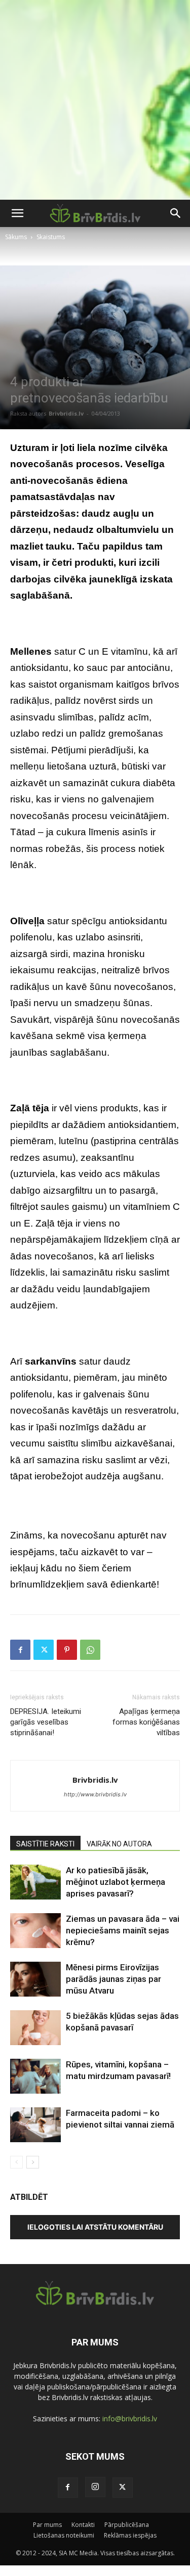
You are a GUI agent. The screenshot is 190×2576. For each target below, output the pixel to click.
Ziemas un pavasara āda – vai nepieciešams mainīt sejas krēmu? (123, 1930)
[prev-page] (16, 2162)
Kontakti (83, 2525)
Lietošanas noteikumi (64, 2535)
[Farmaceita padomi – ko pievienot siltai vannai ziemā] (35, 2125)
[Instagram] (95, 2487)
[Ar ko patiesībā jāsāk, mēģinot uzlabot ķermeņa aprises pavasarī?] (35, 1882)
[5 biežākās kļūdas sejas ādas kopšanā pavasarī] (35, 2028)
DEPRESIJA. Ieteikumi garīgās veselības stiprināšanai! (46, 1722)
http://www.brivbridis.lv (95, 1794)
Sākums (16, 237)
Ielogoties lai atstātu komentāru (95, 2227)
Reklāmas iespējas (130, 2535)
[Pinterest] (67, 1650)
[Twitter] (44, 1650)
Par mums (47, 2525)
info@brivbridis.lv (130, 2419)
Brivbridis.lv (66, 413)
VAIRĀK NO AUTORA (119, 1844)
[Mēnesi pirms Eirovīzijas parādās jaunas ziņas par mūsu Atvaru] (35, 1979)
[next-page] (33, 2162)
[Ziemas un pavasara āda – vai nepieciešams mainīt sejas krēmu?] (35, 1931)
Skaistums (51, 237)
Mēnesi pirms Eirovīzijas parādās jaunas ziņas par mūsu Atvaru (113, 1979)
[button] (17, 213)
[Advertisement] (95, 100)
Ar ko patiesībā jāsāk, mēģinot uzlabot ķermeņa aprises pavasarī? (116, 1882)
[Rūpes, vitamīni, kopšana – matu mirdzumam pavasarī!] (35, 2076)
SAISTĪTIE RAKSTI (45, 1844)
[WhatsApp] (90, 1650)
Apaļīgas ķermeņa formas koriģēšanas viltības (146, 1722)
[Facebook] (20, 1650)
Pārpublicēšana (127, 2525)
